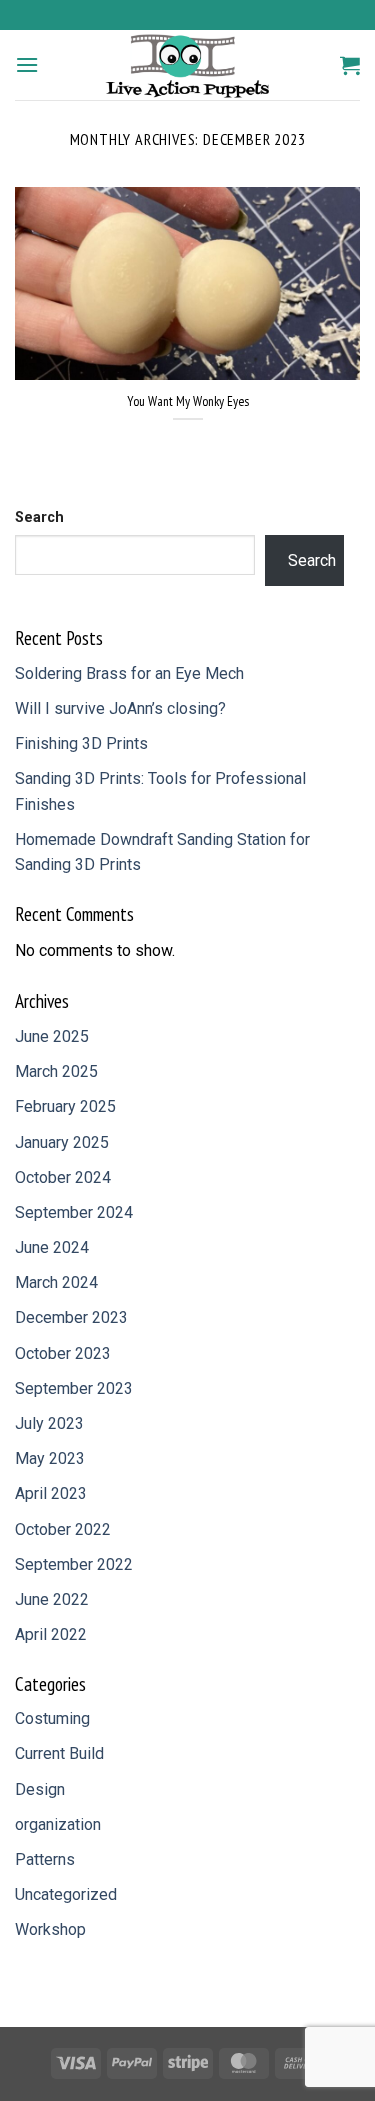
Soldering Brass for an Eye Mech (129, 673)
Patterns (45, 1859)
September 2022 (74, 1564)
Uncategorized (66, 1894)
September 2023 (74, 1388)
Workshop (50, 1929)
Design (40, 1789)
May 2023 (50, 1458)
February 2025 (65, 1106)
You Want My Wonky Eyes (188, 401)
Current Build (59, 1753)
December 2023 (71, 1317)
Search (39, 517)
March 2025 (56, 1071)
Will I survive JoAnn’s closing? (120, 708)
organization (58, 1824)
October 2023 (63, 1353)
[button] (27, 64)
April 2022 (51, 1634)
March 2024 (56, 1282)
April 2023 (51, 1493)
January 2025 (62, 1142)
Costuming (52, 1718)
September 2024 (74, 1212)
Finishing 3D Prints (81, 743)
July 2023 (49, 1423)
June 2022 (52, 1599)
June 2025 (52, 1036)
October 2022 (63, 1529)
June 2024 (52, 1247)
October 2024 (63, 1177)
